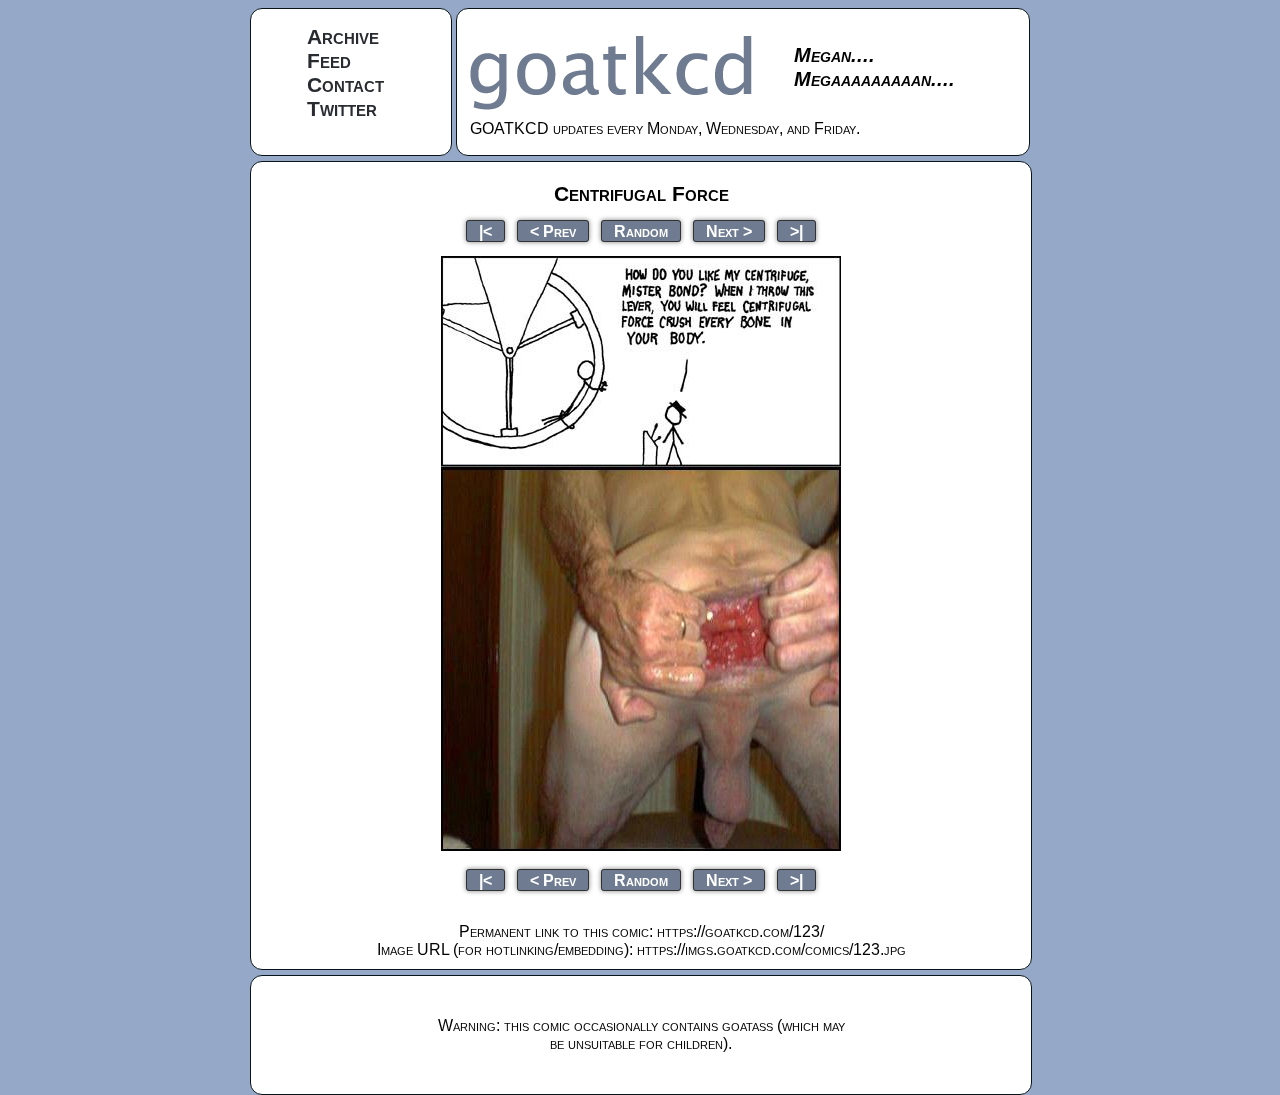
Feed (329, 60)
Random (641, 230)
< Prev (553, 230)
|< (485, 230)
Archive (343, 36)
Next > (729, 230)
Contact (345, 84)
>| (796, 230)
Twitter (342, 108)
